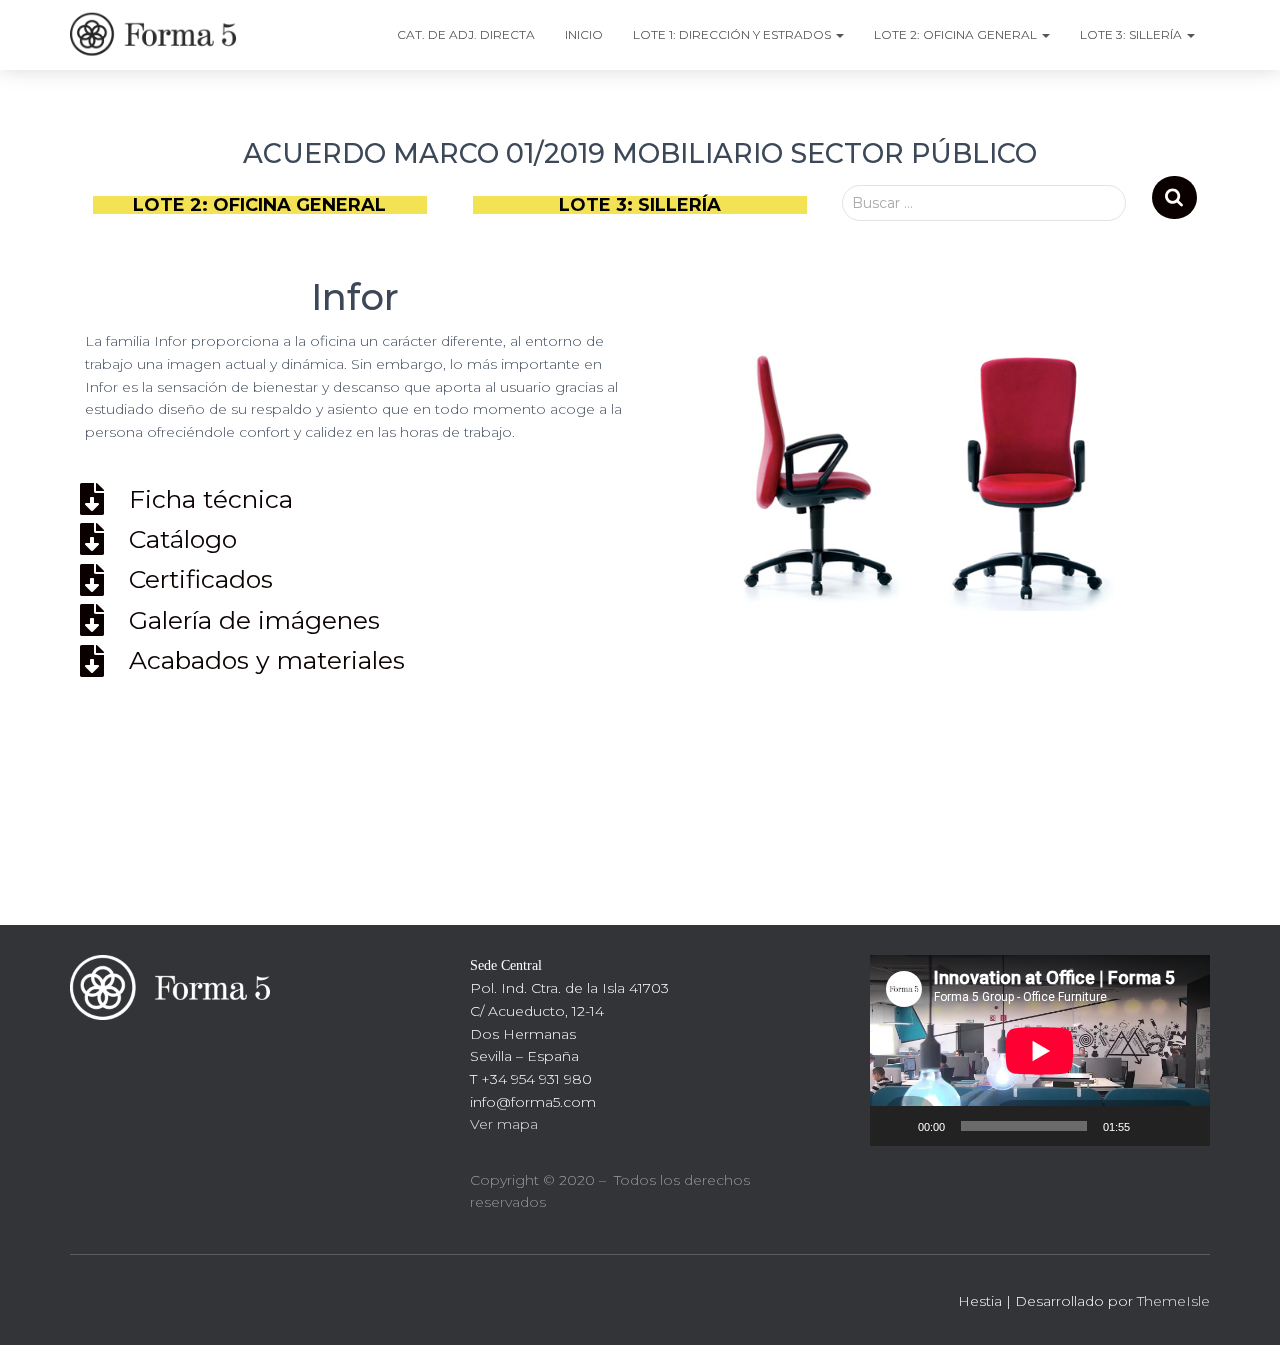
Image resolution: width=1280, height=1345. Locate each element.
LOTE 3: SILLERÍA (1132, 34)
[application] (1040, 1050)
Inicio (584, 34)
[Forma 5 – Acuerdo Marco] (157, 35)
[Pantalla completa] (1184, 1126)
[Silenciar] (1152, 1126)
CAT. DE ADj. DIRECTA (466, 34)
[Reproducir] (896, 1126)
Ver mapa (504, 1124)
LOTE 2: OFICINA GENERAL (957, 34)
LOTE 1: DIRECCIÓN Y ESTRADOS (733, 34)
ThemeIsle (1173, 1301)
